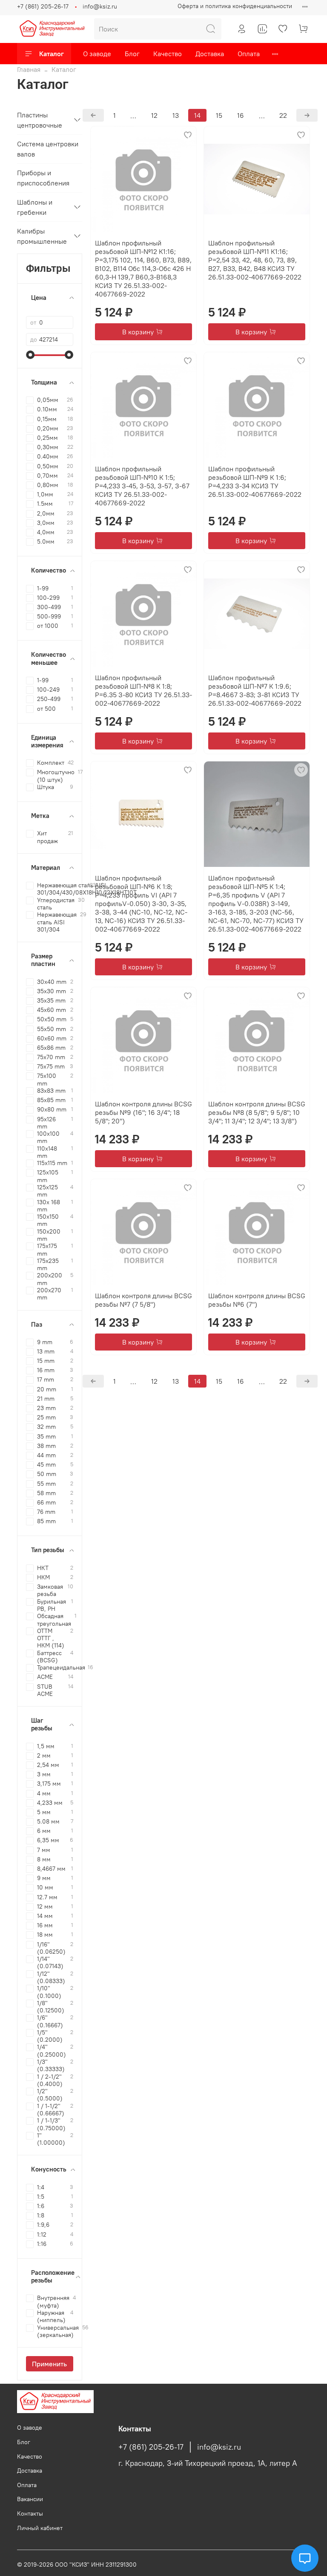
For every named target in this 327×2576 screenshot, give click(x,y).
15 (219, 115)
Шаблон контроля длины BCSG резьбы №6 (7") (257, 1300)
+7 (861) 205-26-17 (43, 6)
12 (154, 115)
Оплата (249, 54)
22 (283, 115)
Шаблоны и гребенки (35, 207)
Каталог (52, 54)
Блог (132, 54)
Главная (29, 69)
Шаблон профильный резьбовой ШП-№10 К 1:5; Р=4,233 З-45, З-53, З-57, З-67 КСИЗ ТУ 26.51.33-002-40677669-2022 (142, 486)
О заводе (97, 54)
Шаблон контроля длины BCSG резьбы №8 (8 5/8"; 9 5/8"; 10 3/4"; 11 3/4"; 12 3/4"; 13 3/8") (257, 1112)
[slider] (30, 355)
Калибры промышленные (42, 236)
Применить (49, 2364)
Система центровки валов (48, 149)
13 (176, 115)
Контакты (30, 2513)
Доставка (210, 54)
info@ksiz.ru (100, 6)
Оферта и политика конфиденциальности (235, 6)
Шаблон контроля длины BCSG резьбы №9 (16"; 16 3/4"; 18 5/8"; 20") (143, 1112)
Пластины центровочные (40, 120)
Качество (168, 54)
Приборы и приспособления (43, 178)
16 (241, 115)
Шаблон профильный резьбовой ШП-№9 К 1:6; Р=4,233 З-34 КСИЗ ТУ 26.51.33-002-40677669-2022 (255, 482)
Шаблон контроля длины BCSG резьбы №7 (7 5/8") (143, 1300)
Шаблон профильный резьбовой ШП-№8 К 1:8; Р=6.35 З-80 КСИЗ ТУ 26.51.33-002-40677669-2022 (143, 690)
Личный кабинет (40, 2528)
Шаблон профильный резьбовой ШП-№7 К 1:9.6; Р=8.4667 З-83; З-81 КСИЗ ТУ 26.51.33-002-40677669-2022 (255, 690)
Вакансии (30, 2499)
